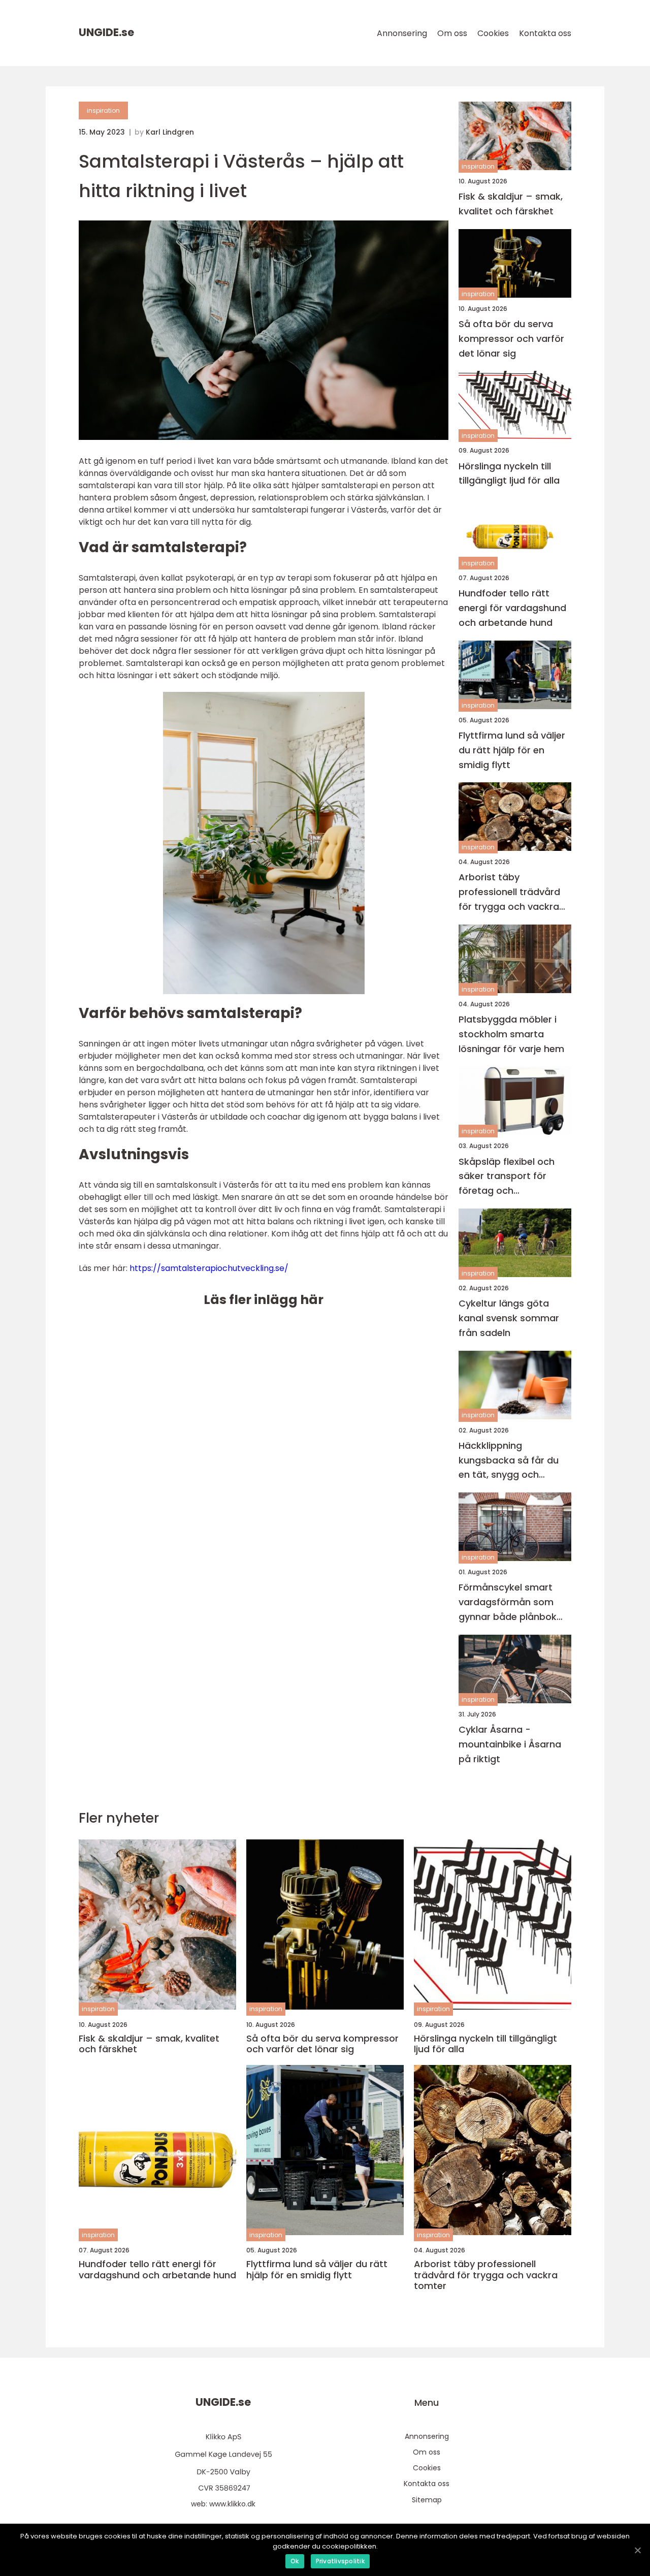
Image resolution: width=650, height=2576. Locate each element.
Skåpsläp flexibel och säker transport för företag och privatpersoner (507, 1177)
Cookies (493, 33)
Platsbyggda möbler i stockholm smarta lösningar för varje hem (511, 1034)
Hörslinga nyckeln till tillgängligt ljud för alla (509, 473)
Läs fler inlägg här (264, 1300)
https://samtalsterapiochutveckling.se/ (209, 1268)
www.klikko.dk (232, 2504)
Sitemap (427, 2500)
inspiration (103, 110)
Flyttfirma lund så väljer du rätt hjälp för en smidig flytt (512, 750)
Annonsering (402, 33)
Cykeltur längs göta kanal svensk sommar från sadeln (509, 1318)
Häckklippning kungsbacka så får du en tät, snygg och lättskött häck (509, 1461)
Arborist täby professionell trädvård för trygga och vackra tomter (509, 892)
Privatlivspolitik (340, 2561)
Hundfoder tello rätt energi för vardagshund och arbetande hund (512, 608)
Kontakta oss (545, 33)
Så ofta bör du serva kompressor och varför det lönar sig (511, 339)
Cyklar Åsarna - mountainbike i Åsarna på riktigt (510, 1744)
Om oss (452, 33)
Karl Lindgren (170, 132)
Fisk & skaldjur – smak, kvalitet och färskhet (511, 204)
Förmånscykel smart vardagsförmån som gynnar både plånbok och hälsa (508, 1602)
